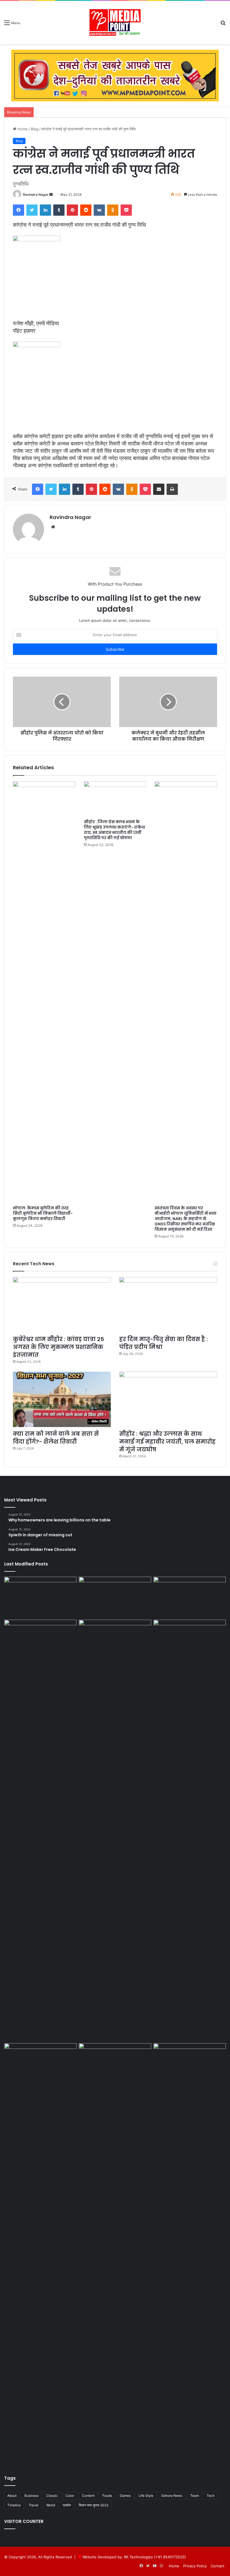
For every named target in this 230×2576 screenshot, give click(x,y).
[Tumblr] (59, 210)
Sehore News (172, 2496)
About (12, 2496)
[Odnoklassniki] (113, 210)
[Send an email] (51, 194)
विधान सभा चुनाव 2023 (94, 2505)
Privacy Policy (195, 2566)
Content (88, 2496)
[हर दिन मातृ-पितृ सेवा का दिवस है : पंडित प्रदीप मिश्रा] (168, 1305)
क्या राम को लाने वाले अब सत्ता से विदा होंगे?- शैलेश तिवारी (56, 1438)
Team (195, 2496)
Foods (107, 2496)
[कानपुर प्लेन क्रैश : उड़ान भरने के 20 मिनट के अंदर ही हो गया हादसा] (190, 1830)
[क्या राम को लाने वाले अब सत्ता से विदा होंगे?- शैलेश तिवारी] (62, 1399)
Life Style (146, 2496)
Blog (35, 129)
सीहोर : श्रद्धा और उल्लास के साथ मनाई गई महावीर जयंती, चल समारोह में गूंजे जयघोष (167, 1442)
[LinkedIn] (45, 210)
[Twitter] (32, 210)
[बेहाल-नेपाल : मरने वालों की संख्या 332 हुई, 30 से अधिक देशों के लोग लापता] (40, 1640)
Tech (211, 2496)
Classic (52, 2496)
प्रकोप (67, 2505)
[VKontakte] (99, 210)
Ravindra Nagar (36, 194)
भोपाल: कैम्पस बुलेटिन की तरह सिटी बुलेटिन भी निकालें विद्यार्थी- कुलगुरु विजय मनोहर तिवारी (43, 1213)
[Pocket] (126, 210)
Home (22, 129)
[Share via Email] (159, 489)
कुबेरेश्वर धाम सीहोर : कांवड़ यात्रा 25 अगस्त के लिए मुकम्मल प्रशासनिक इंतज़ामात (58, 1347)
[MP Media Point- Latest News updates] (115, 22)
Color (70, 2496)
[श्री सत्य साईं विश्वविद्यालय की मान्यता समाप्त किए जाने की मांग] (190, 1597)
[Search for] (223, 25)
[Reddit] (86, 210)
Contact (218, 2566)
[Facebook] (19, 210)
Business (31, 2496)
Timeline (14, 2505)
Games (125, 2496)
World (51, 2505)
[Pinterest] (72, 210)
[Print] (172, 489)
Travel (34, 2505)
